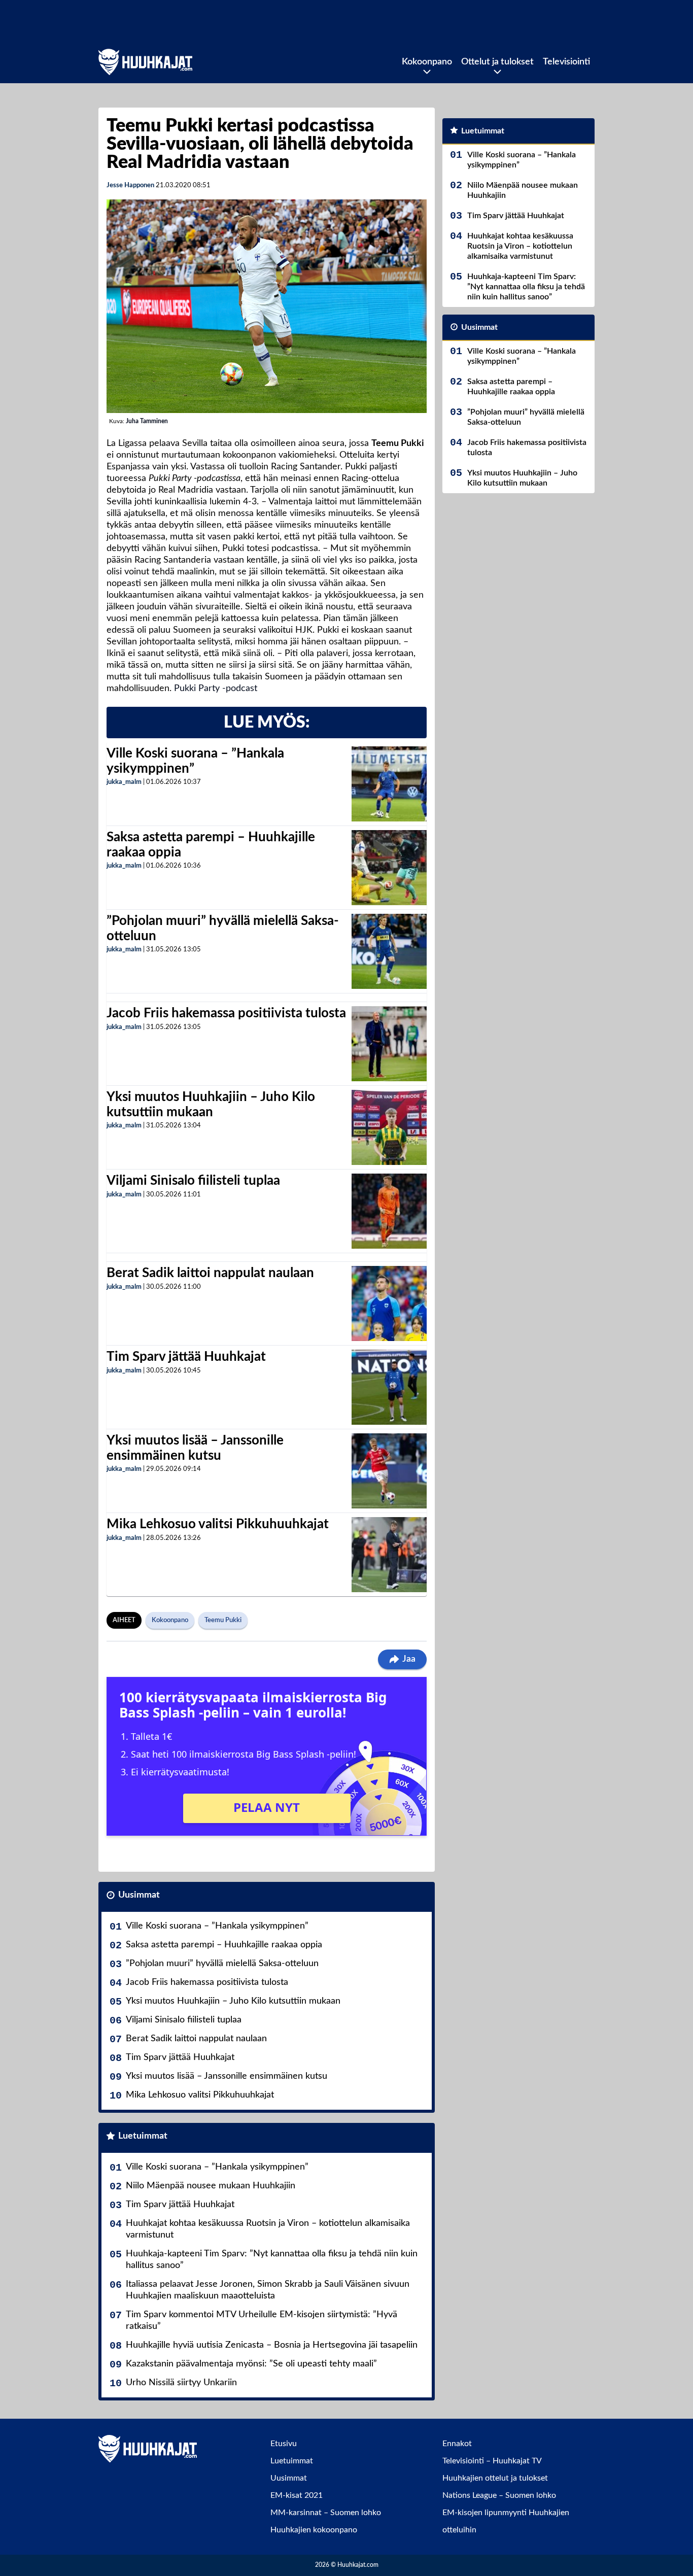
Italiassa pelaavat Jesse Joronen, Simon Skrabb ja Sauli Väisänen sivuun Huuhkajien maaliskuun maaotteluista (268, 2290)
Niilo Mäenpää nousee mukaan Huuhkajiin (211, 2186)
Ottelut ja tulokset (497, 62)
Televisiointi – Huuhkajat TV (492, 2461)
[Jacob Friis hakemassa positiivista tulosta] (389, 1044)
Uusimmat (139, 1895)
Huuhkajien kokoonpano (314, 2530)
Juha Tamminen (147, 421)
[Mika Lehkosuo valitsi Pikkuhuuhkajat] (389, 1555)
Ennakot (457, 2444)
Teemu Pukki (223, 1620)
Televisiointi (566, 62)
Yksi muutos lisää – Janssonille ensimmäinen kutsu (227, 2076)
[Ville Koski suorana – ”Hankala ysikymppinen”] (389, 784)
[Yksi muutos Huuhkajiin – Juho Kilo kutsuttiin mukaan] (389, 1127)
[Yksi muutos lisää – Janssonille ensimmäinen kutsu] (389, 1471)
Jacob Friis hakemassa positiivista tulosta (226, 1013)
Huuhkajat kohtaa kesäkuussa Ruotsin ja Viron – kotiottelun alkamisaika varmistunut (268, 2229)
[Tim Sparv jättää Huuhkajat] (389, 1387)
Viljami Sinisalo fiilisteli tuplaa (193, 1181)
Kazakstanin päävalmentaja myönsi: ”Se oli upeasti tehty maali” (251, 2364)
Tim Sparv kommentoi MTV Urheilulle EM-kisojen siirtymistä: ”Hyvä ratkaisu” (262, 2321)
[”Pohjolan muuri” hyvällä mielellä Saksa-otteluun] (389, 951)
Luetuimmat (143, 2136)
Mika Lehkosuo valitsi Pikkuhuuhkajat (218, 1524)
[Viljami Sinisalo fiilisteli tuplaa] (389, 1211)
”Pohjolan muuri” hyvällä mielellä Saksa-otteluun (222, 1964)
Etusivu (284, 2444)
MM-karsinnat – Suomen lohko (326, 2513)
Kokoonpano (427, 62)
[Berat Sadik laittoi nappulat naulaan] (389, 1303)
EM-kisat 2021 (297, 2495)
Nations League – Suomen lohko (499, 2495)
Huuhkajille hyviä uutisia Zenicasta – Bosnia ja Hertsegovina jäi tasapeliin (272, 2345)
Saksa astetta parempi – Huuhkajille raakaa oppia (224, 1945)
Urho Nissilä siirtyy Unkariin (181, 2383)
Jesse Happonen (130, 185)
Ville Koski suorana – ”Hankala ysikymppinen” (217, 1926)
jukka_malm (124, 782)
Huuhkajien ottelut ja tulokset (495, 2478)
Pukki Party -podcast (216, 689)
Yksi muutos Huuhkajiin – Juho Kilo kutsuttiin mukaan (233, 2001)
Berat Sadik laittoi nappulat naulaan (210, 1273)
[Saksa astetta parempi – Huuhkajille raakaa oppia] (389, 868)
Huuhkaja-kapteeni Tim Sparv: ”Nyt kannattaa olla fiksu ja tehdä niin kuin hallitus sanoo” (272, 2260)
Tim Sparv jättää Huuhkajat (186, 1357)
